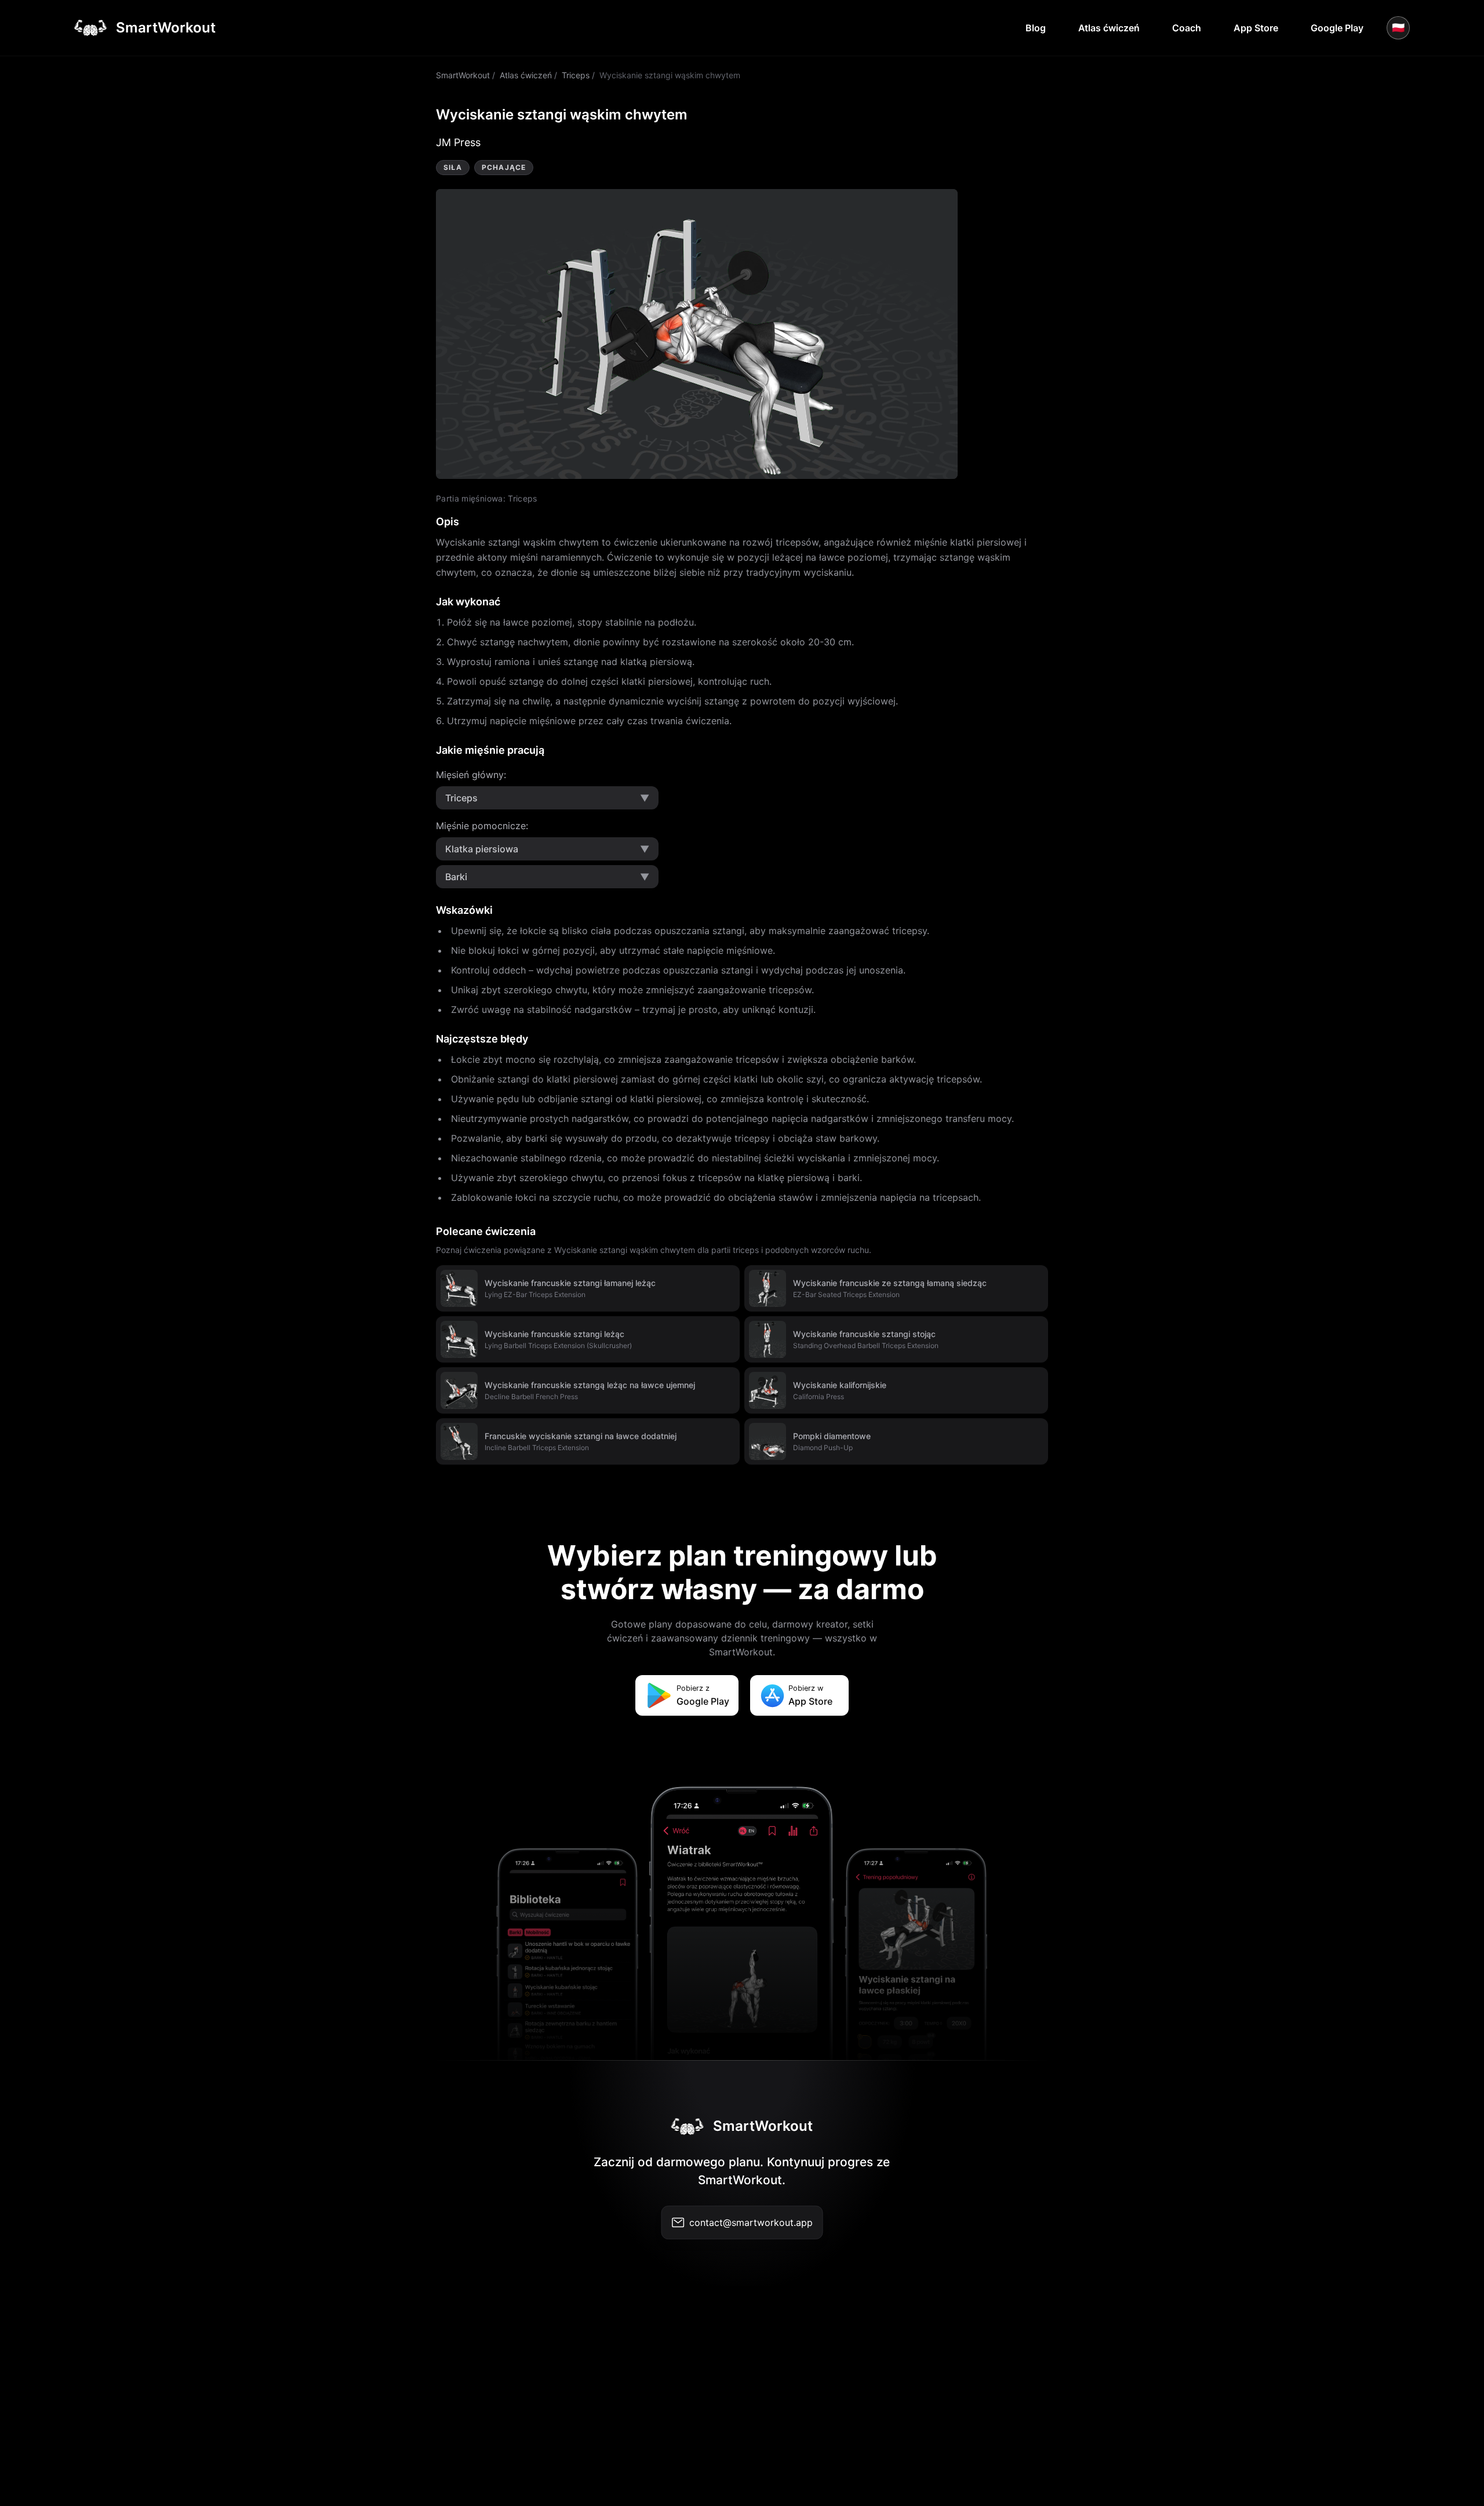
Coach (1187, 28)
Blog (1036, 28)
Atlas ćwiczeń (1109, 28)
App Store (1256, 28)
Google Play (1337, 28)
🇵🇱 (1398, 28)
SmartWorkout (463, 75)
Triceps (576, 75)
